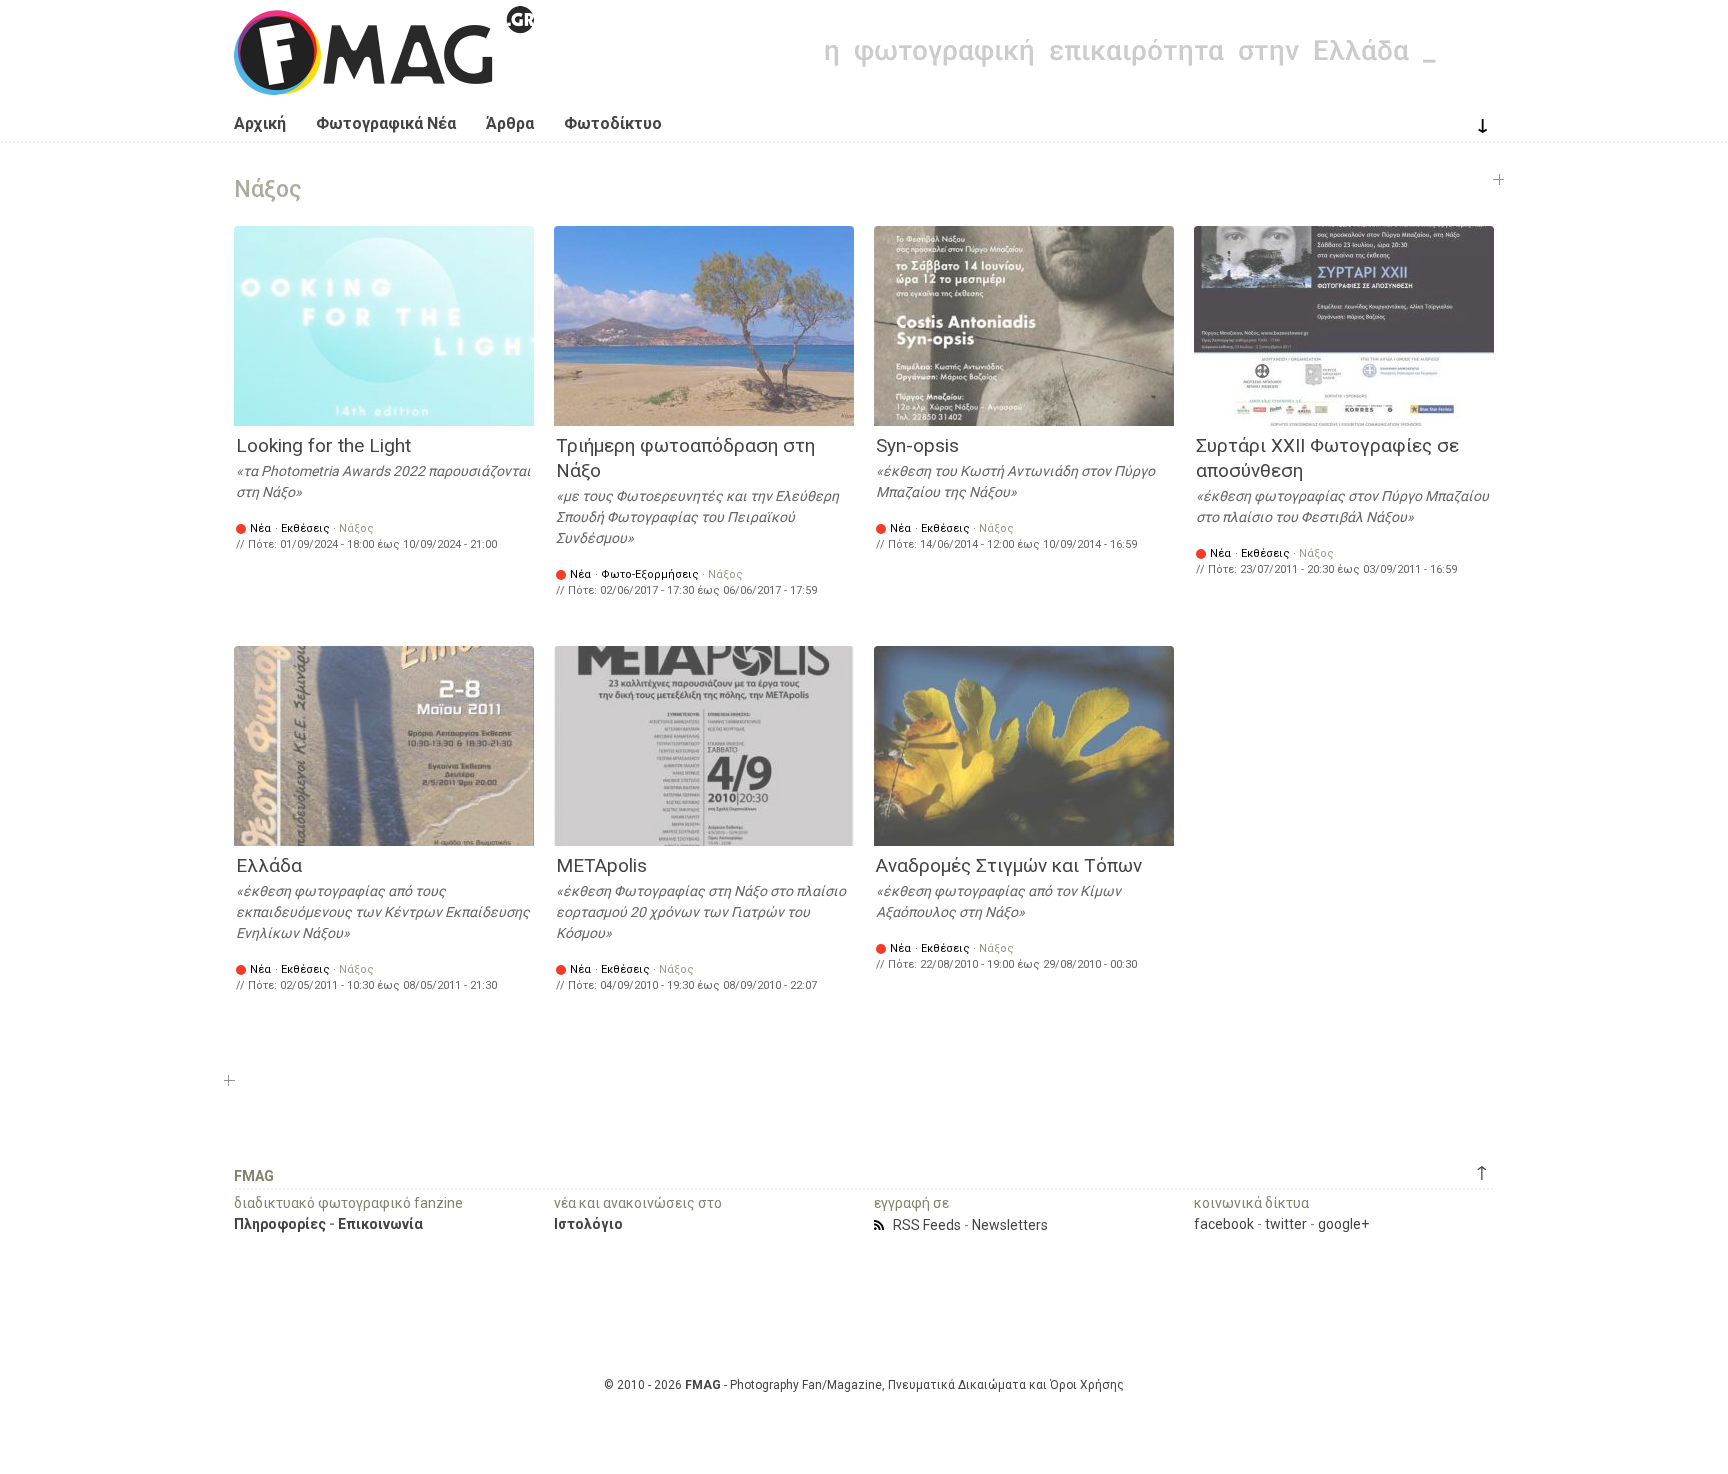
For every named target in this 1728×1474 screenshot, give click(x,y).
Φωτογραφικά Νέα (386, 123)
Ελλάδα (269, 865)
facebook (1224, 1224)
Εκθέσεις (305, 528)
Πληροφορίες (280, 1224)
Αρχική (260, 123)
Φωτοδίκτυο (613, 123)
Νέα (260, 528)
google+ (1343, 1224)
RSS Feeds (927, 1225)
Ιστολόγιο (588, 1224)
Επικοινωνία (380, 1224)
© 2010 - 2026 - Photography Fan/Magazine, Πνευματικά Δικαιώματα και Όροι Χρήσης (864, 1385)
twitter (1286, 1224)
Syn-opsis (917, 445)
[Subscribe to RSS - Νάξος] (882, 1225)
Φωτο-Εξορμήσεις (650, 574)
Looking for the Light (323, 445)
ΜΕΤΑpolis (601, 865)
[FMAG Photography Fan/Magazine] (384, 80)
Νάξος (356, 528)
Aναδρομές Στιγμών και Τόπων (1009, 865)
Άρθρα (510, 123)
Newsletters (1010, 1225)
